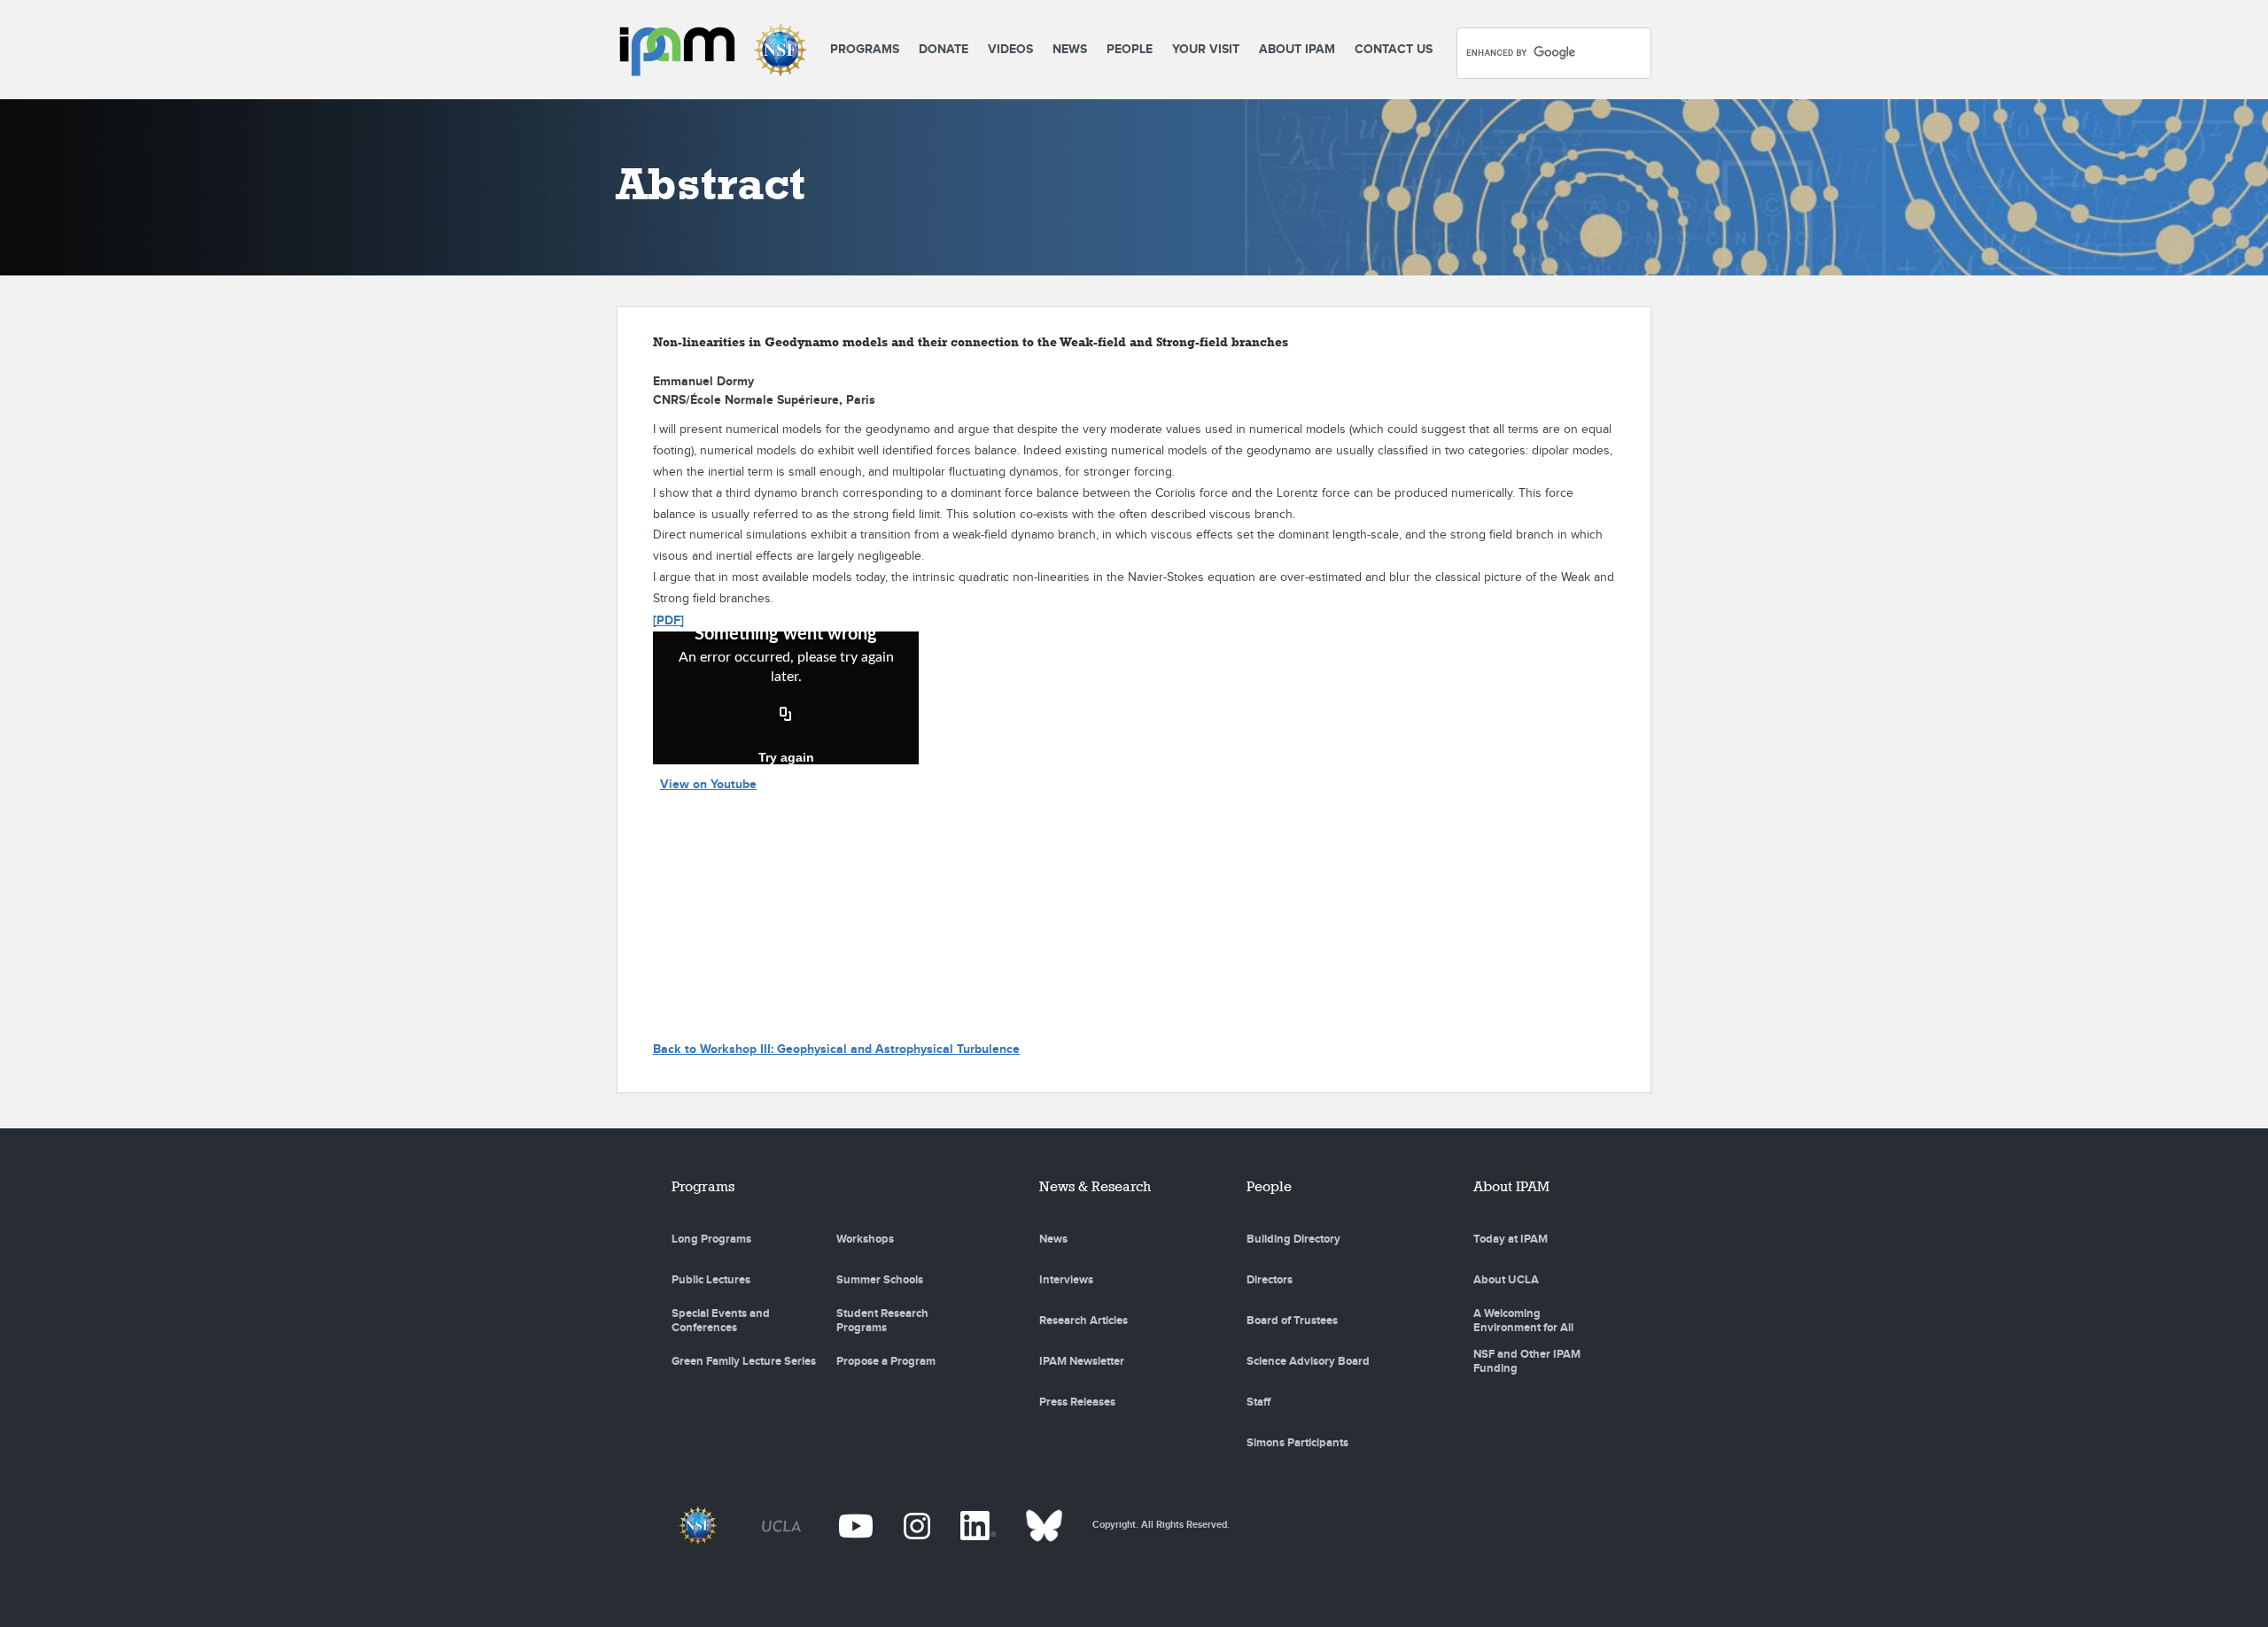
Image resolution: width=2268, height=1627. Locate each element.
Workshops (865, 1239)
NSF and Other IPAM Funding (1527, 1361)
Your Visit (1206, 49)
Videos (1010, 49)
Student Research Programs (882, 1321)
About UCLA (1506, 1280)
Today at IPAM (1511, 1239)
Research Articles (1084, 1321)
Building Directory (1293, 1239)
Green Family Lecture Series (744, 1361)
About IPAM (1297, 49)
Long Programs (711, 1239)
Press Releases (1077, 1402)
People (1130, 49)
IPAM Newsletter (1082, 1361)
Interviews (1066, 1280)
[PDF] (668, 620)
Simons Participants (1297, 1443)
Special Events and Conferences (721, 1321)
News (1070, 49)
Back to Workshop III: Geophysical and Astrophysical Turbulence (836, 1049)
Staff (1258, 1402)
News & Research (1095, 1186)
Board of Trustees (1292, 1321)
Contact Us (1394, 49)
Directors (1270, 1280)
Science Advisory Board (1308, 1361)
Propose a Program (886, 1361)
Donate (944, 49)
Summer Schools (880, 1280)
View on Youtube (708, 784)
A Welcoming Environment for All (1523, 1321)
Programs (865, 49)
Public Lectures (711, 1280)
